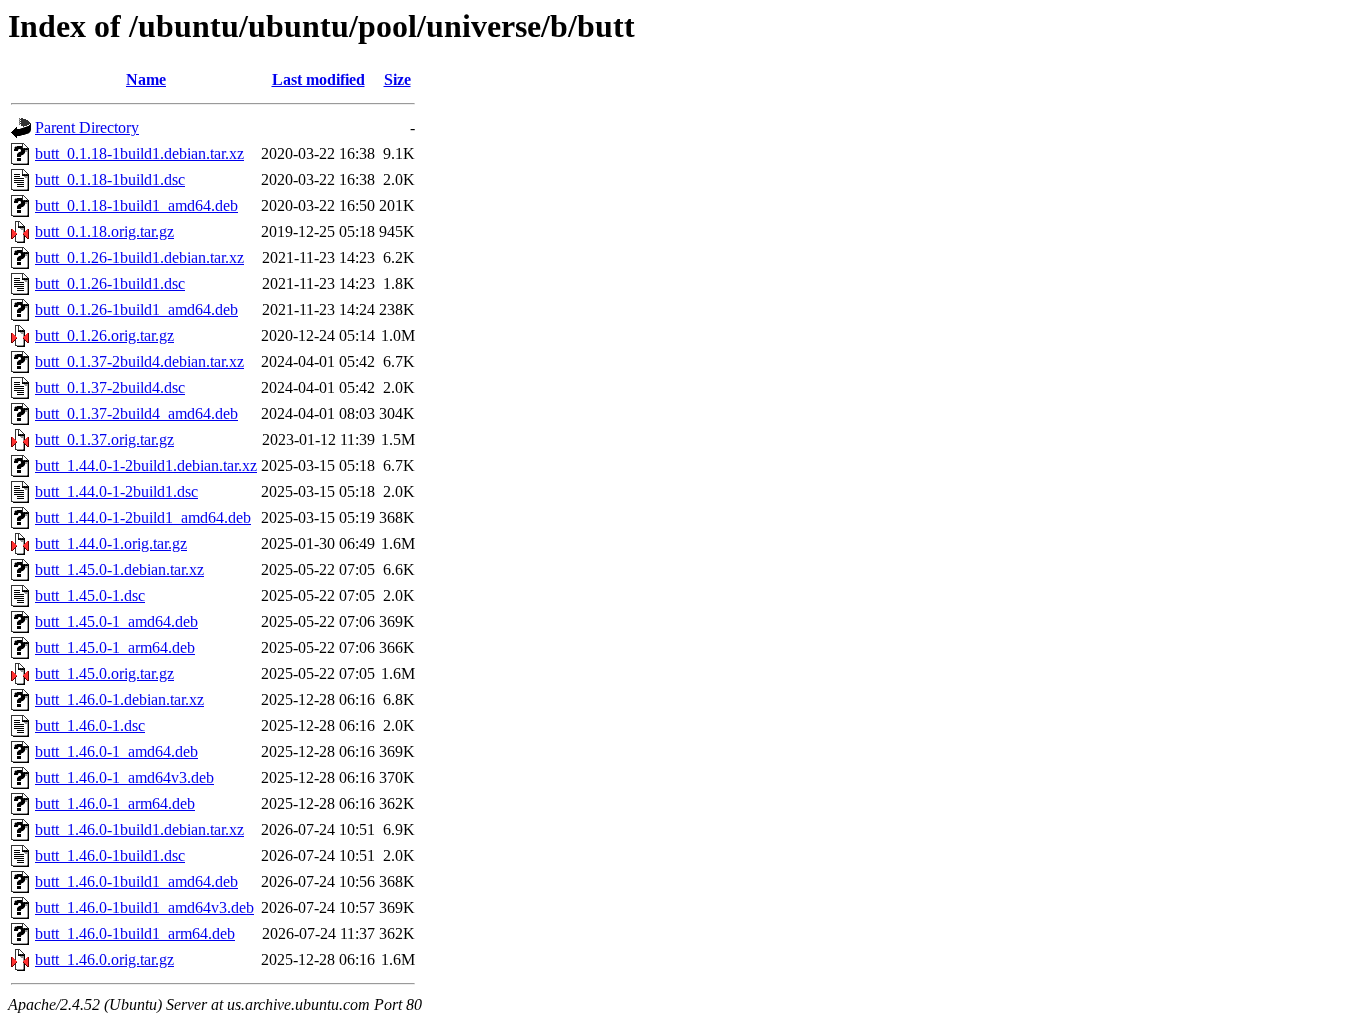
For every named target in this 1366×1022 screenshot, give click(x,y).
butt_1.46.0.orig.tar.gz (104, 959)
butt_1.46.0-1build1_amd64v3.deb (144, 907)
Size (397, 79)
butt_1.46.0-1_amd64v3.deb (124, 777)
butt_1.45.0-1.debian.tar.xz (119, 569)
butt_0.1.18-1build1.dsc (110, 179)
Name (146, 79)
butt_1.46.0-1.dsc (90, 725)
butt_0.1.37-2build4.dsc (110, 387)
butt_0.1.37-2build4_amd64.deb (136, 413)
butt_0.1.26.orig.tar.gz (104, 335)
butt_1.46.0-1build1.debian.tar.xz (139, 829)
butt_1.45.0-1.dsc (90, 595)
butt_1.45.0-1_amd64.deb (116, 621)
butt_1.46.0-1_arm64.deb (115, 803)
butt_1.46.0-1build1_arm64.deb (135, 933)
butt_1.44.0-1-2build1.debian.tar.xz (146, 465)
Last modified (318, 79)
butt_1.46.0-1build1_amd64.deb (136, 881)
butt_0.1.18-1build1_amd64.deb (136, 205)
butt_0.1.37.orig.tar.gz (104, 439)
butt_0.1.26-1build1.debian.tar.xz (139, 257)
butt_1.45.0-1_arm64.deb (115, 647)
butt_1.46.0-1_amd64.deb (116, 751)
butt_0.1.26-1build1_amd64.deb (136, 309)
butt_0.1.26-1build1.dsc (110, 283)
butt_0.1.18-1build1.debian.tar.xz (139, 153)
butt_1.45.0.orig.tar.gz (104, 673)
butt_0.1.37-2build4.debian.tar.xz (139, 361)
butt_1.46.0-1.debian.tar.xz (119, 699)
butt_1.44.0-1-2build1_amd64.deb (143, 517)
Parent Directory (87, 127)
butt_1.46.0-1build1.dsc (110, 855)
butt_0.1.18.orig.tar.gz (104, 231)
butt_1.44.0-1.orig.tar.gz (111, 543)
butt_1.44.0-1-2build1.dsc (116, 491)
